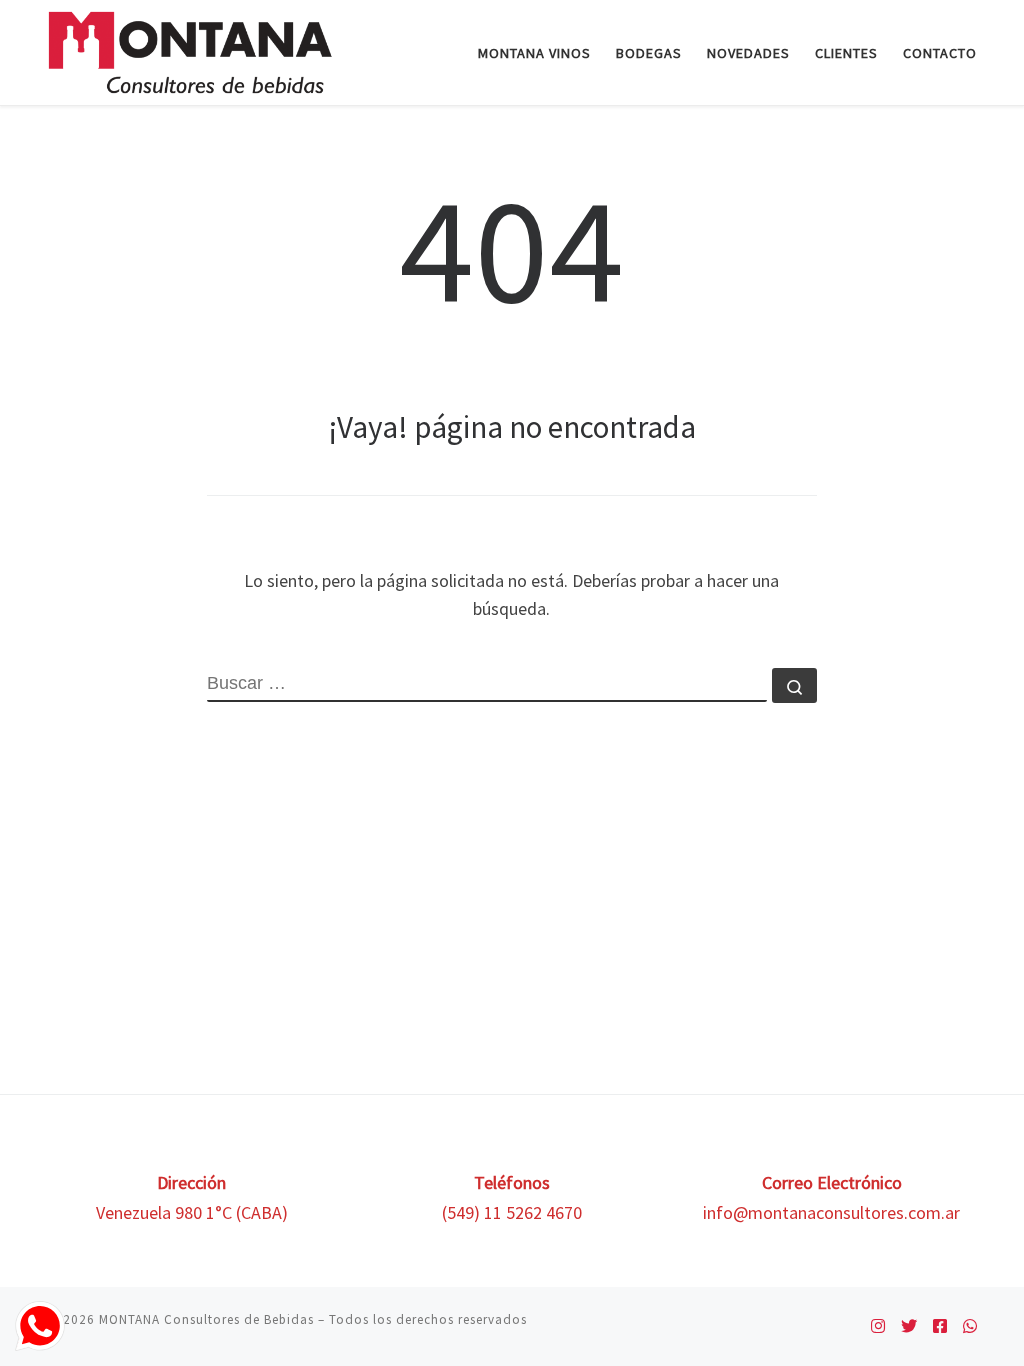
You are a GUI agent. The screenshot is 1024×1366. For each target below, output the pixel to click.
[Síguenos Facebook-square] (940, 1326)
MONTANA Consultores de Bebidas (206, 1319)
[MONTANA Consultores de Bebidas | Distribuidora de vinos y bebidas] (190, 48)
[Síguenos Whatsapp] (970, 1326)
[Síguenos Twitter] (909, 1326)
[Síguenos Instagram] (878, 1326)
